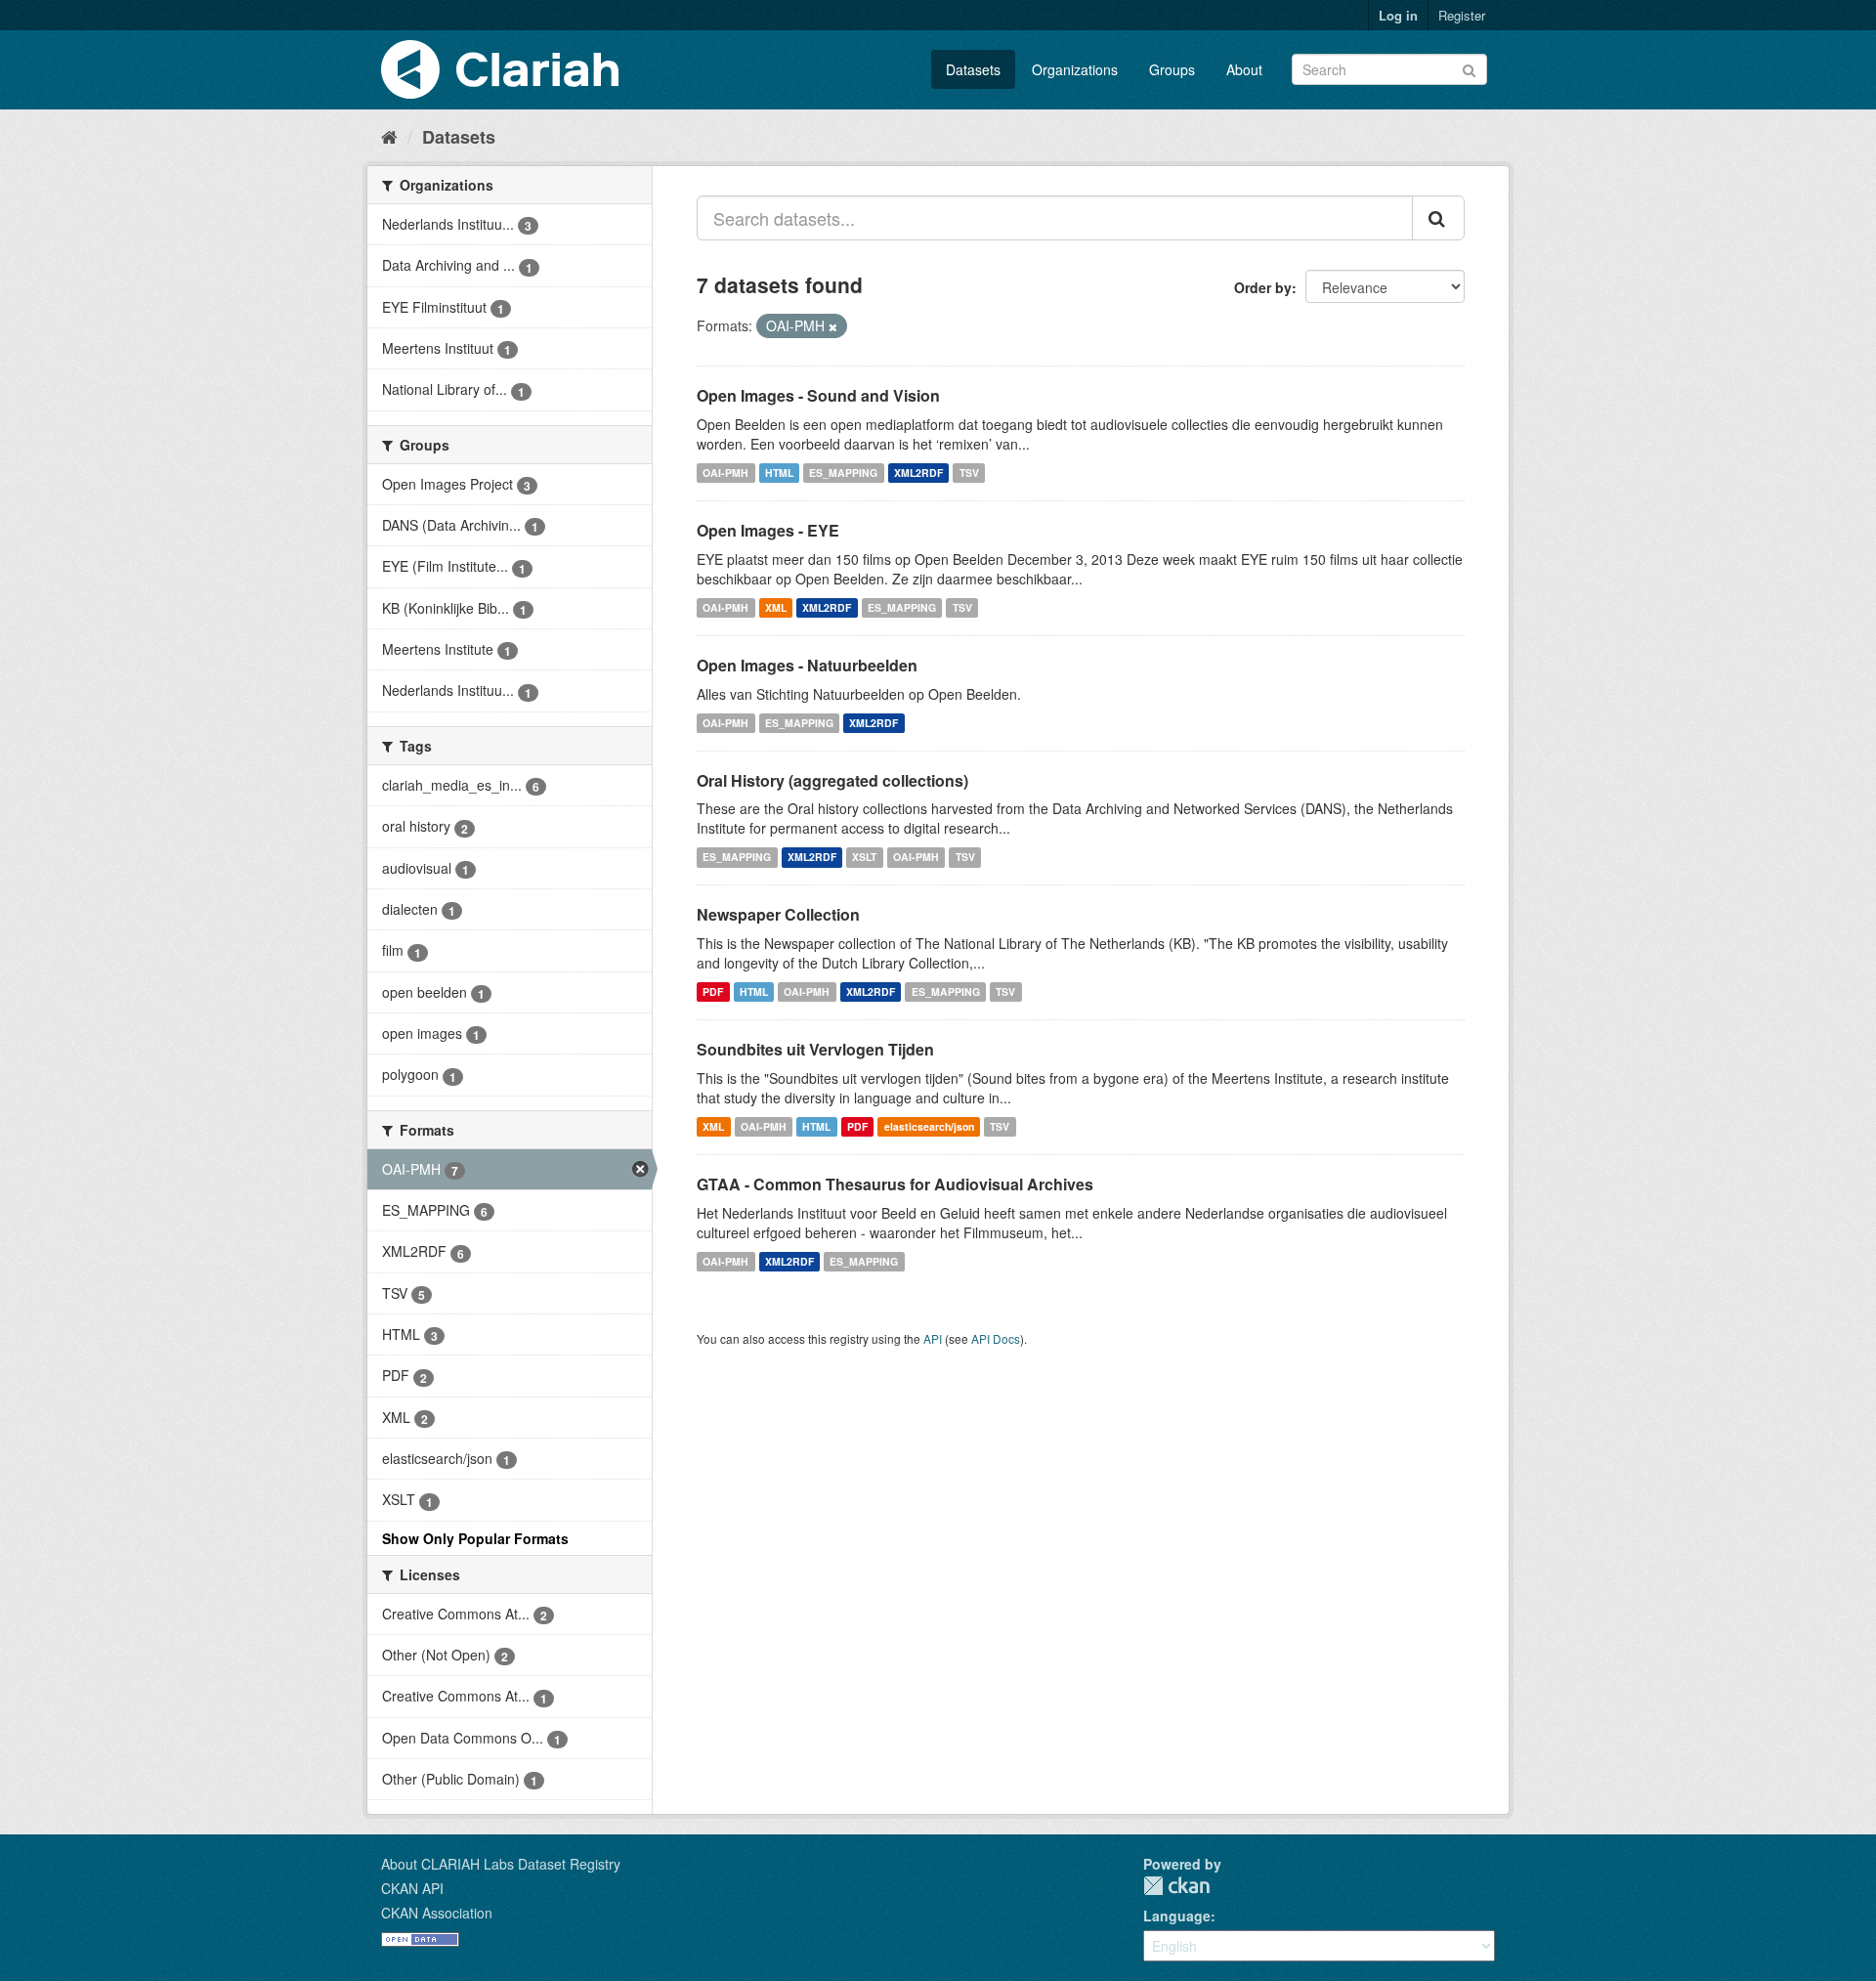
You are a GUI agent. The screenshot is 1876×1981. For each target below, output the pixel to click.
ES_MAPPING (843, 473)
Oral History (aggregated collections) (832, 780)
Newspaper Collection (778, 914)
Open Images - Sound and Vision (818, 395)
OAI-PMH (725, 473)
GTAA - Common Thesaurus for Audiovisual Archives (895, 1184)
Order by (1263, 287)
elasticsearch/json (929, 1126)
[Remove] (833, 326)
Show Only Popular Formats (475, 1538)
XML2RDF (918, 473)
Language (1177, 1916)
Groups (1172, 69)
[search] (1438, 218)
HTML (779, 473)
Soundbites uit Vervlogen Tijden (815, 1049)
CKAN (1176, 1886)
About (1244, 69)
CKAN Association (437, 1913)
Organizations (1075, 69)
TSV (969, 473)
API (933, 1338)
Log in (1398, 15)
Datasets (973, 69)
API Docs (996, 1338)
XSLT (864, 857)
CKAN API (412, 1888)
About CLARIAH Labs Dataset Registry (501, 1864)
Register (1462, 15)
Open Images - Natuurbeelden (807, 665)
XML (776, 607)
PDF (713, 991)
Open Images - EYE (768, 530)
